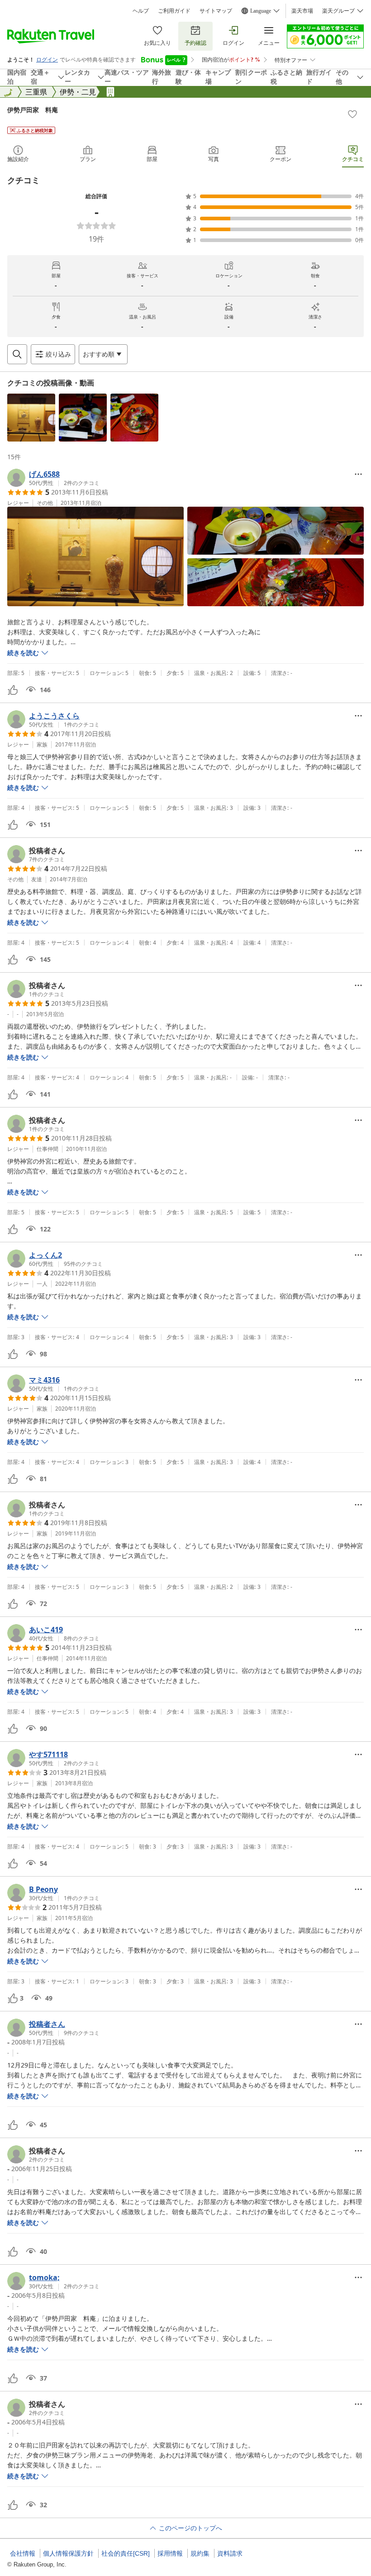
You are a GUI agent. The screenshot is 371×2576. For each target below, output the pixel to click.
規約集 (200, 2553)
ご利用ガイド (174, 11)
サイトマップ (216, 11)
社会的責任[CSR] (126, 2553)
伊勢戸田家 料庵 (33, 110)
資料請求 (230, 2553)
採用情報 (170, 2553)
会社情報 (23, 2553)
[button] (31, 418)
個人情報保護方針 (68, 2553)
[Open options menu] (358, 474)
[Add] (352, 114)
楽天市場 (302, 11)
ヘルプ (141, 11)
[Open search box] (17, 354)
